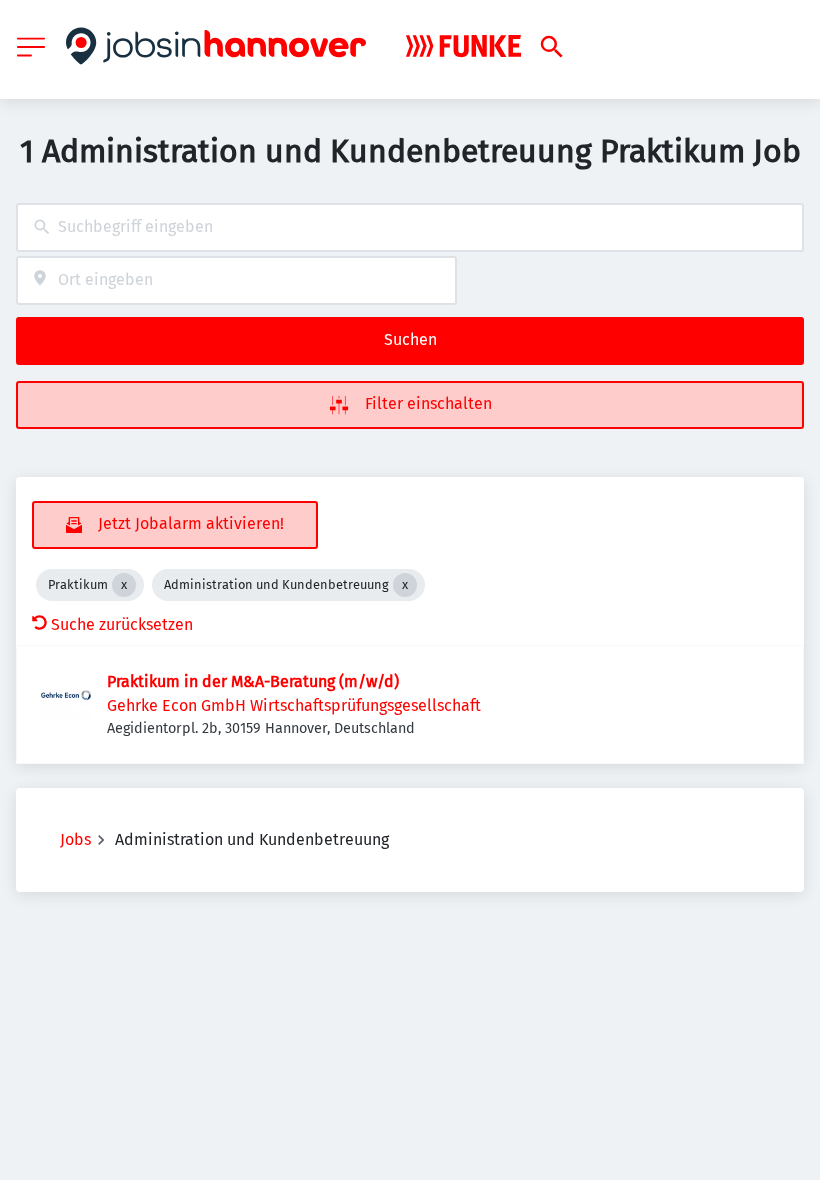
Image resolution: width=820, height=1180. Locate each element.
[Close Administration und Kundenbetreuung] (405, 585)
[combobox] (410, 227)
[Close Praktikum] (124, 585)
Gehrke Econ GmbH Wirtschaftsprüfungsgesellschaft (294, 705)
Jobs (75, 839)
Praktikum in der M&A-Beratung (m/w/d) (253, 681)
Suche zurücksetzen (122, 624)
